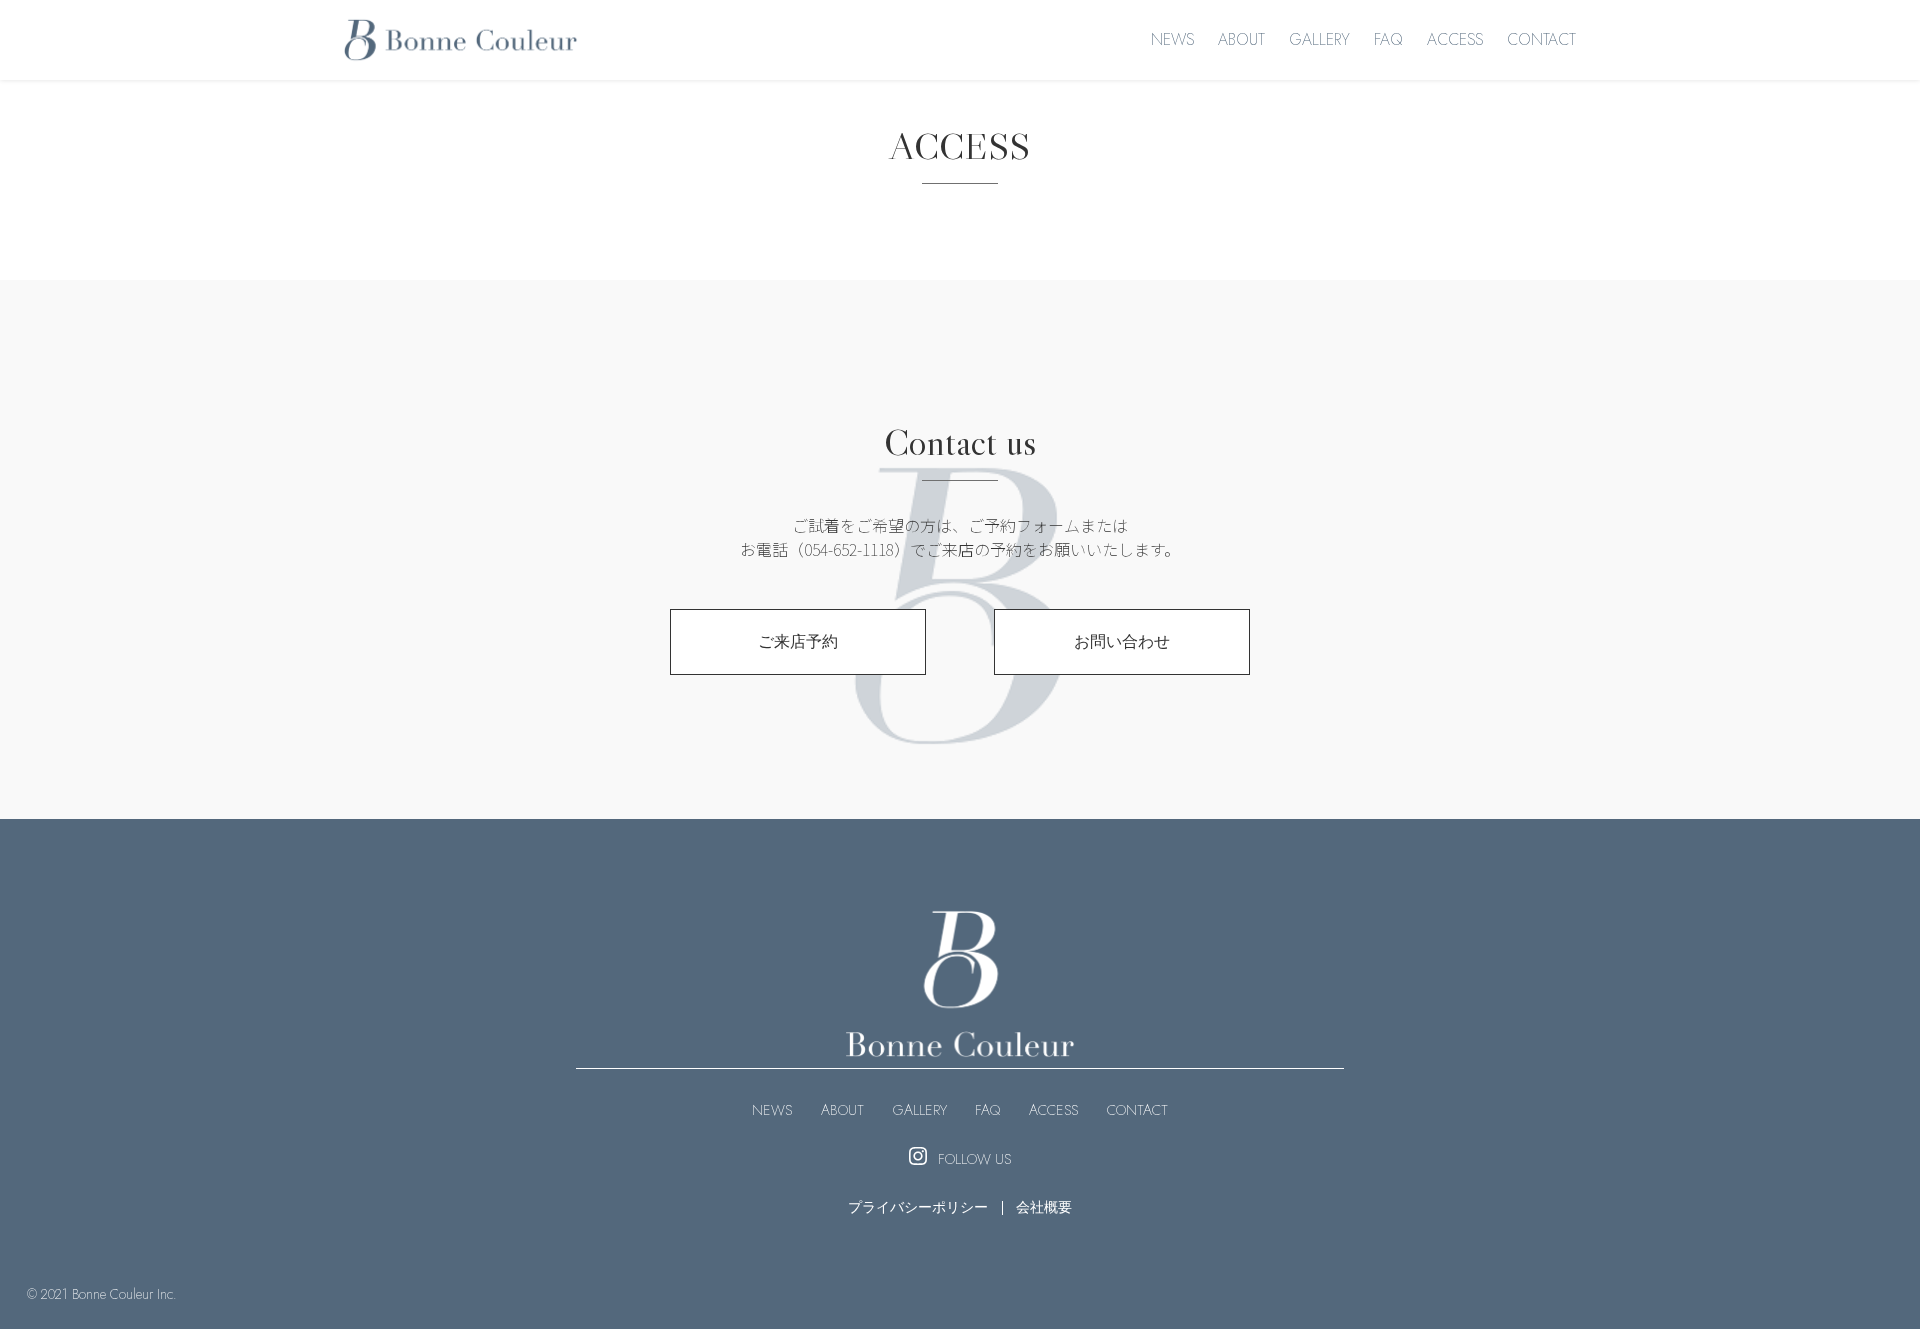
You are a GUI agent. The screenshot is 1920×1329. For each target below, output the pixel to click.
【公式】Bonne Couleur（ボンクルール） (460, 40)
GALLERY (1319, 39)
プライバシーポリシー (918, 1207)
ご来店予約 (798, 641)
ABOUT (1241, 39)
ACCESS (1455, 39)
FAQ (1388, 39)
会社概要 (1044, 1207)
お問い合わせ (1122, 641)
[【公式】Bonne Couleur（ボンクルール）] (960, 1039)
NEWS (1172, 39)
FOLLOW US (974, 1159)
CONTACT (1541, 39)
